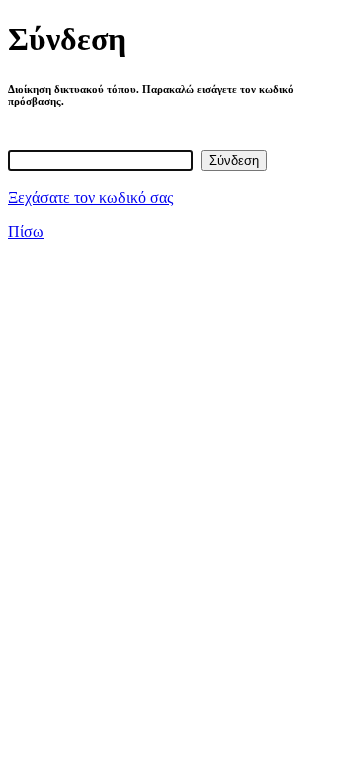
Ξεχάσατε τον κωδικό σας (90, 197)
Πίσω (26, 231)
